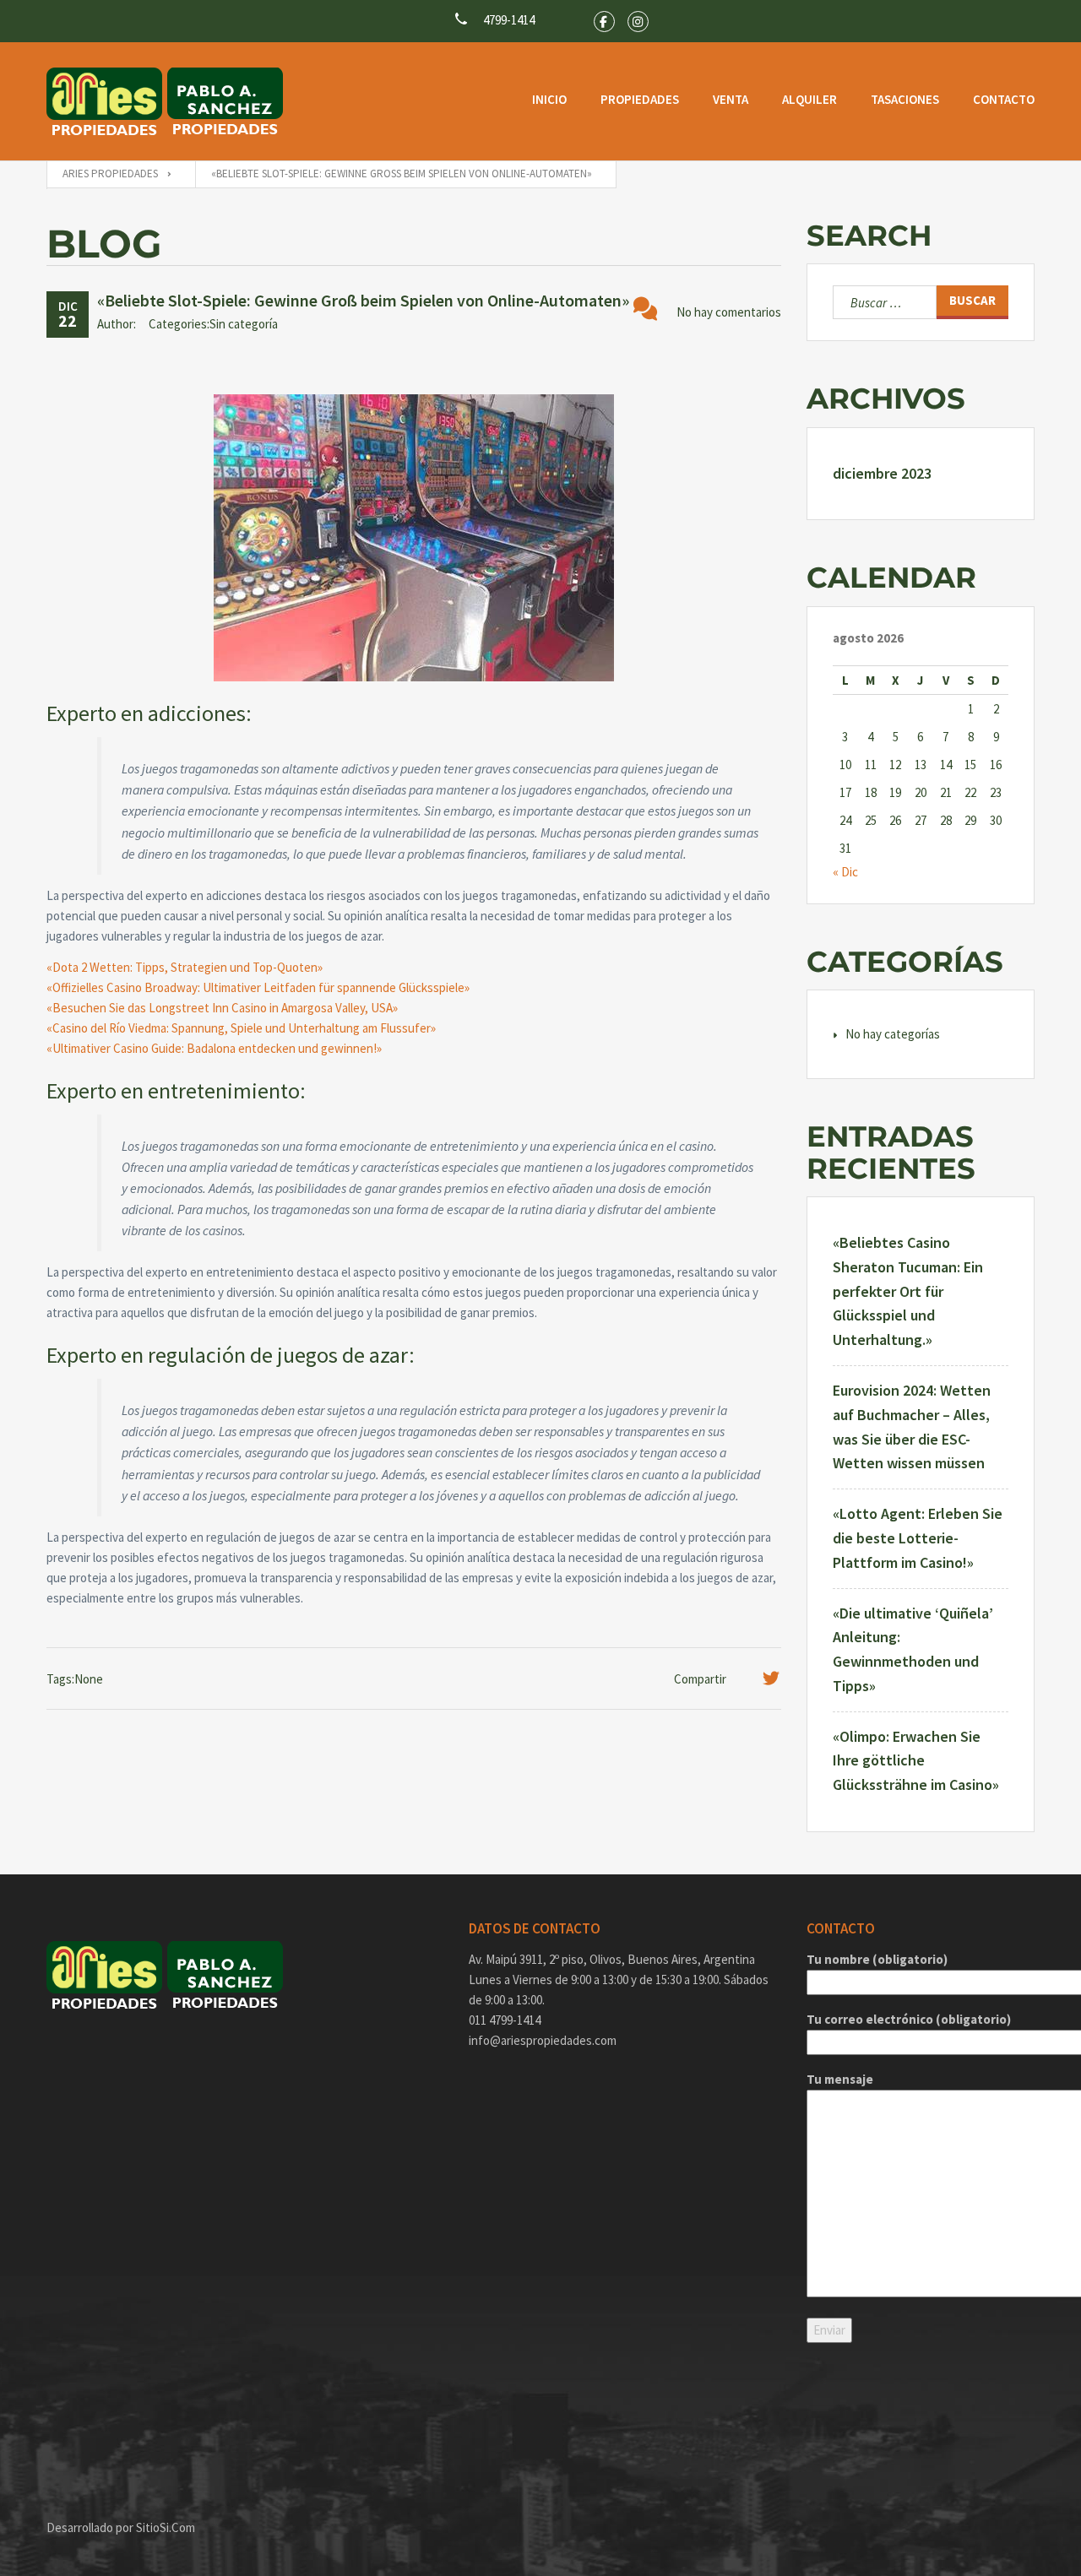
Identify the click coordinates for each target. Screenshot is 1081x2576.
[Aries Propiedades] (165, 101)
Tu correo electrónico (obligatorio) (909, 2019)
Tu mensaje (840, 2079)
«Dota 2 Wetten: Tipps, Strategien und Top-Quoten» (185, 967)
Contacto (1004, 99)
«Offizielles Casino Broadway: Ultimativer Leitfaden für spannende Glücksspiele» (258, 987)
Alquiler (809, 99)
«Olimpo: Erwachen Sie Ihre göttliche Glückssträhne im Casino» (916, 1761)
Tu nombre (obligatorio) (877, 1959)
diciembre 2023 (882, 473)
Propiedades (640, 99)
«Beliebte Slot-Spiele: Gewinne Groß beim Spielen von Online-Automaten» (363, 300)
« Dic (845, 872)
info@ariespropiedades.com (543, 2040)
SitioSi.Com (166, 2527)
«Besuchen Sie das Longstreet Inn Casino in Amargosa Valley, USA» (222, 1008)
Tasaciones (905, 99)
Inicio (549, 99)
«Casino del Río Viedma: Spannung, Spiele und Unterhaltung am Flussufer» (241, 1028)
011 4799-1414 (505, 2020)
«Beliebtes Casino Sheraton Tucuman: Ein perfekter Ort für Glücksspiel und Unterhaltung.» (908, 1291)
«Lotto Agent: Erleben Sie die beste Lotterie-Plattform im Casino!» (918, 1538)
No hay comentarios (729, 312)
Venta (731, 99)
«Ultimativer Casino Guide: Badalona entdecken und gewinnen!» (214, 1048)
